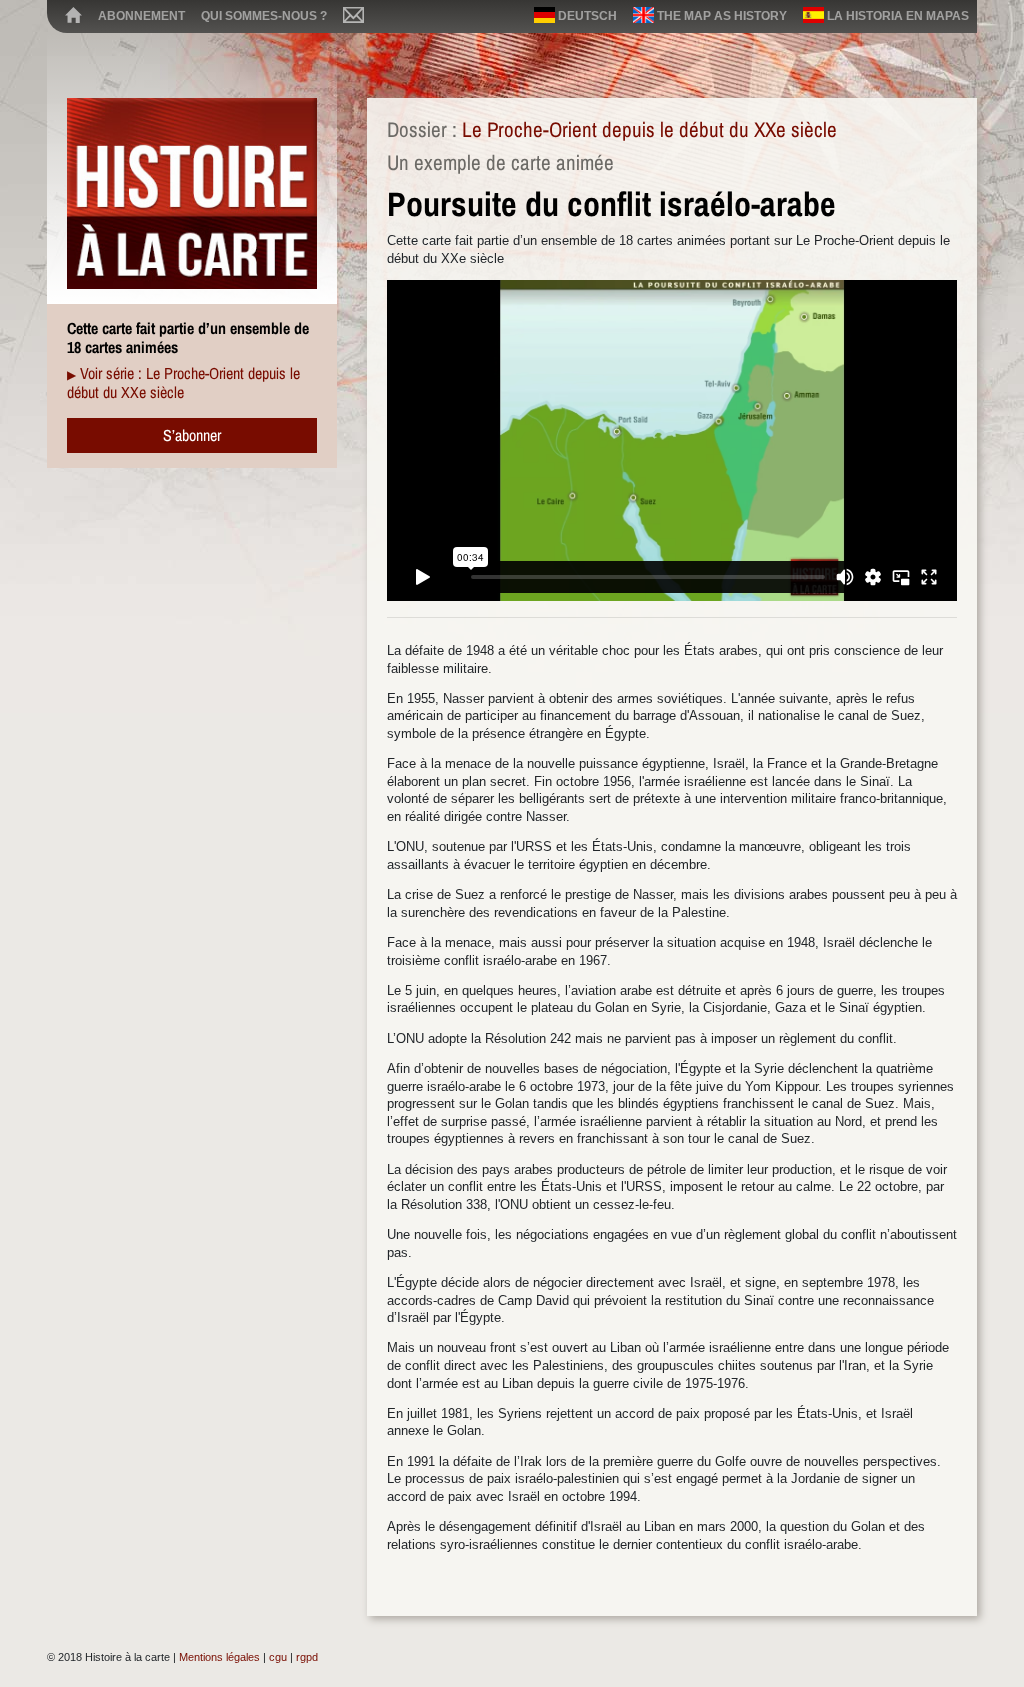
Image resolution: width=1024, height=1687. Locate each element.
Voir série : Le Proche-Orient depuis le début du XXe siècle (183, 382)
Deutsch (586, 16)
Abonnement (141, 16)
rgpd (307, 1657)
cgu (278, 1657)
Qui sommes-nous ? (264, 16)
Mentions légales (219, 1657)
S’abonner (192, 435)
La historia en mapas (896, 16)
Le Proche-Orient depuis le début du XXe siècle (649, 129)
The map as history (720, 16)
